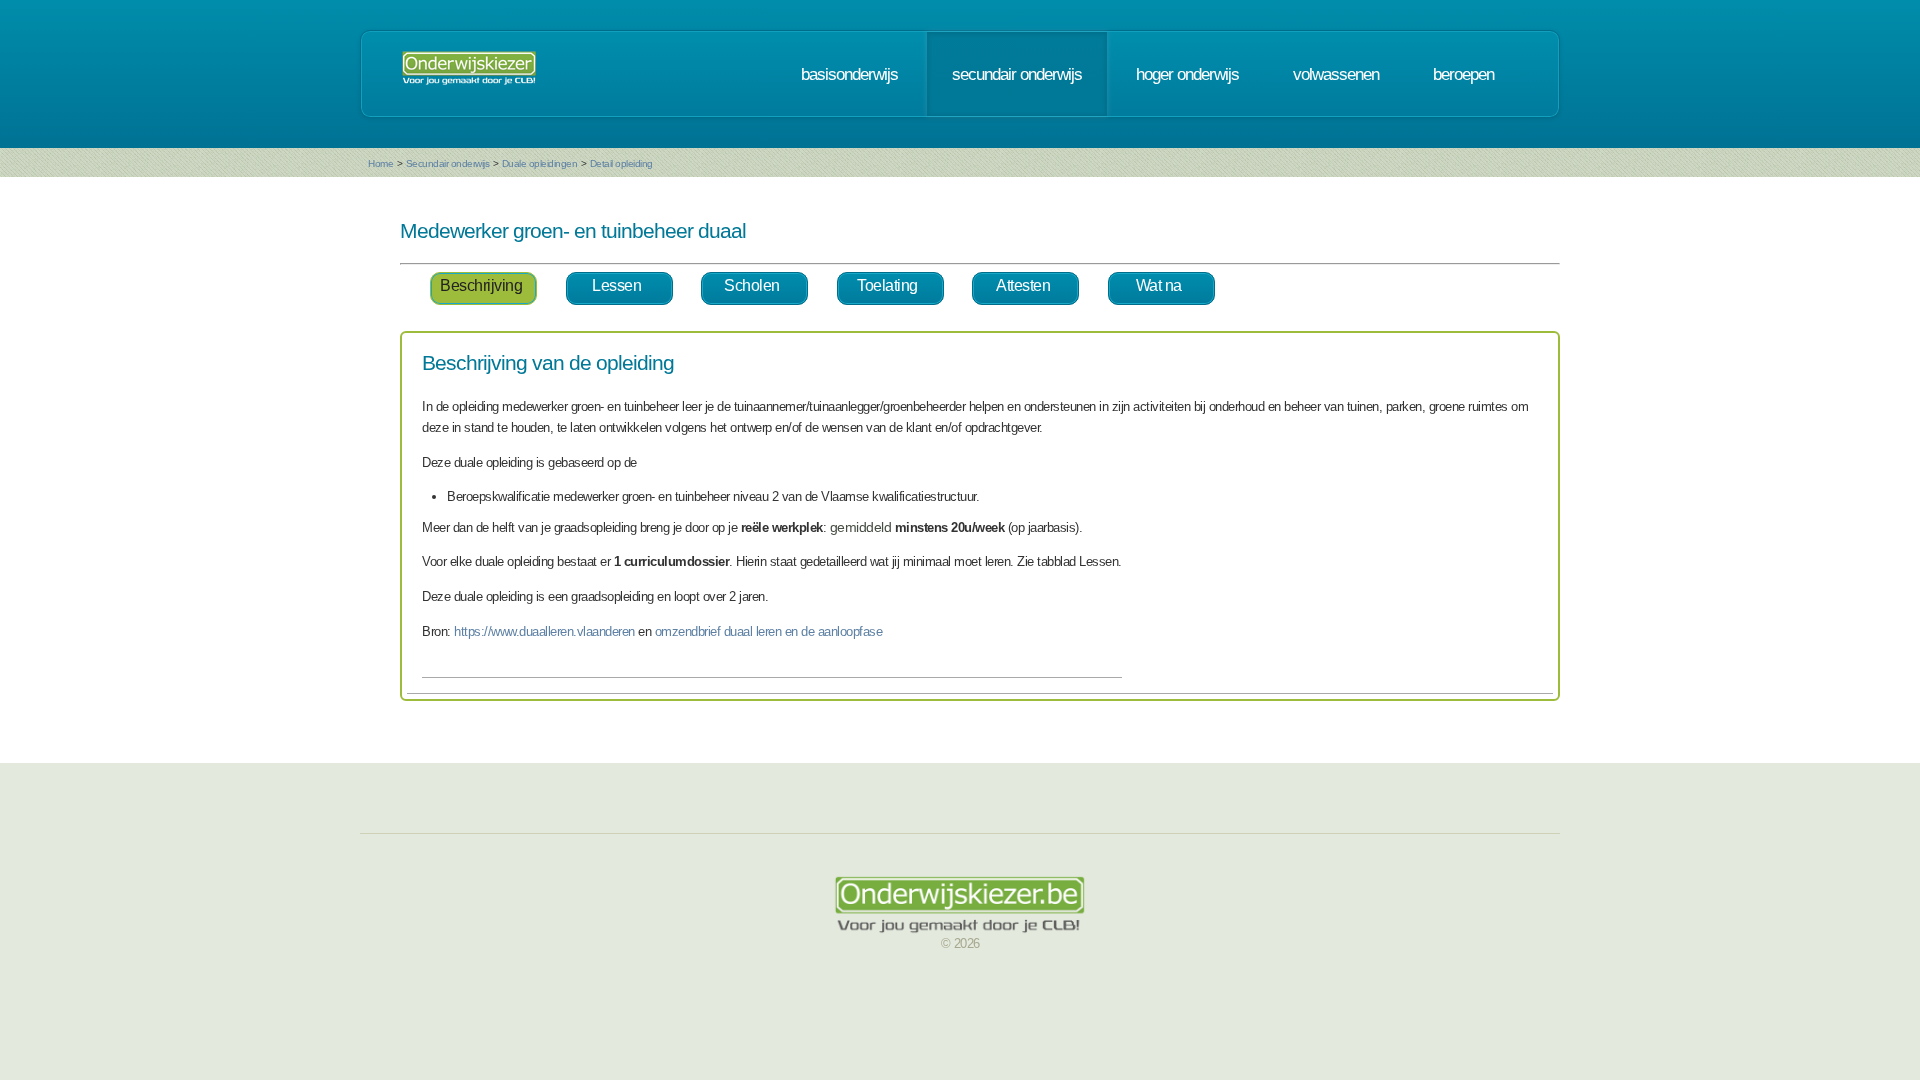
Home (380, 163)
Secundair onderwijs (448, 163)
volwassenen (1336, 74)
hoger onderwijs (1187, 74)
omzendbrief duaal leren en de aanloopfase (769, 631)
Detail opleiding (621, 163)
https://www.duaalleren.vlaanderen (544, 631)
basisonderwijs (849, 74)
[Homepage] (469, 74)
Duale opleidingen (540, 163)
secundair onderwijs (1017, 74)
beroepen (1463, 74)
